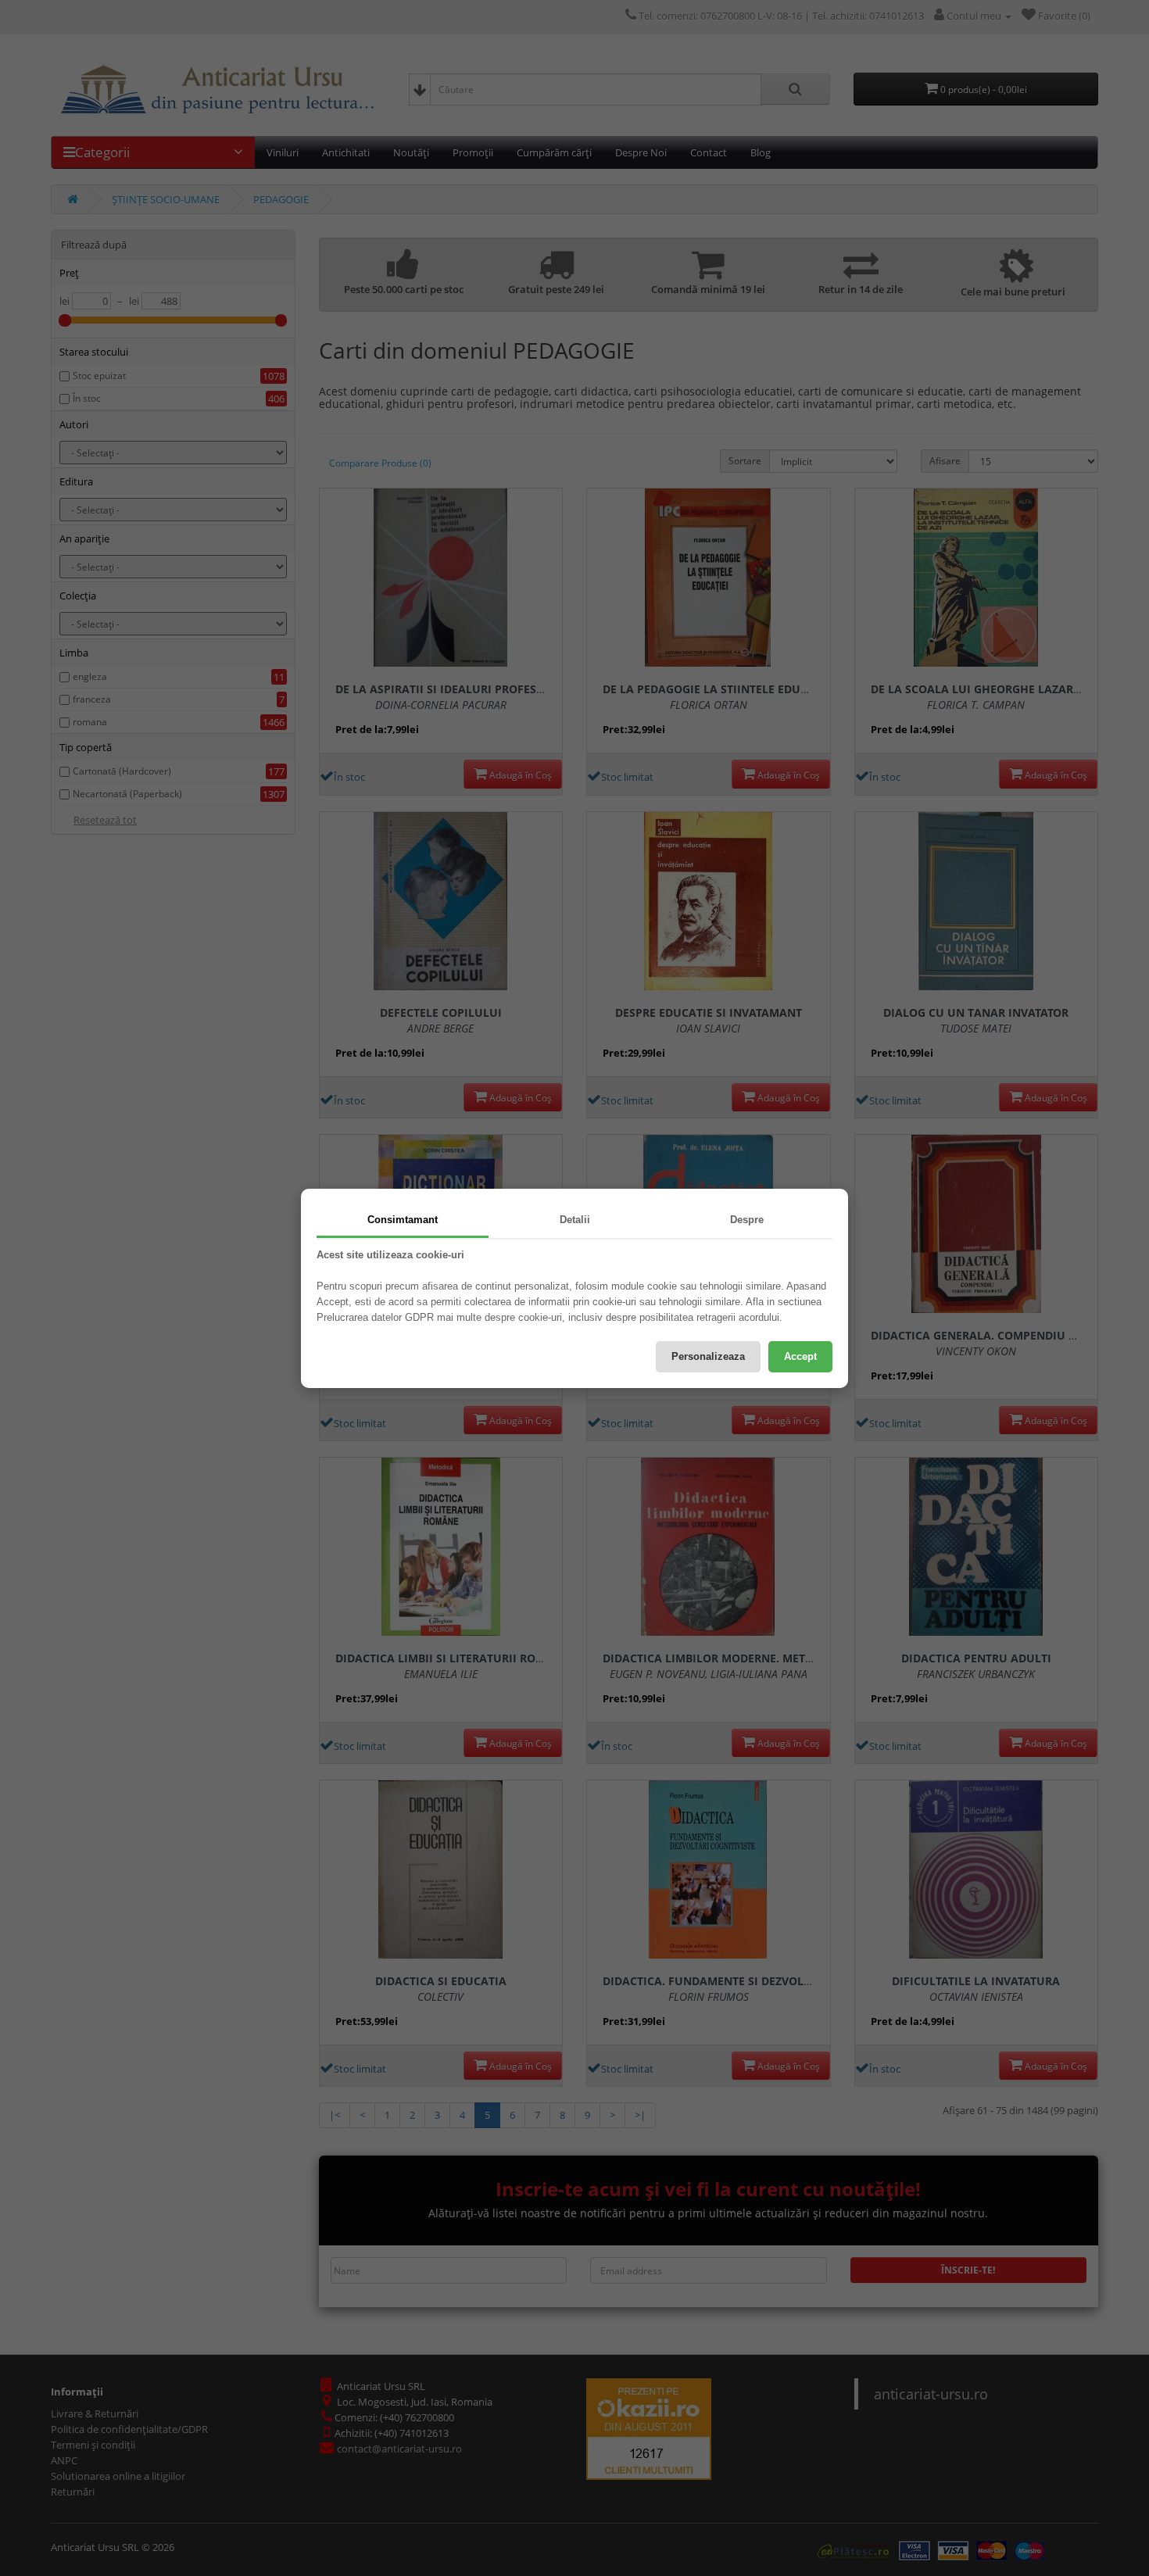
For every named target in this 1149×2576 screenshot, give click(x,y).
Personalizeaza (708, 1356)
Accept (800, 1356)
